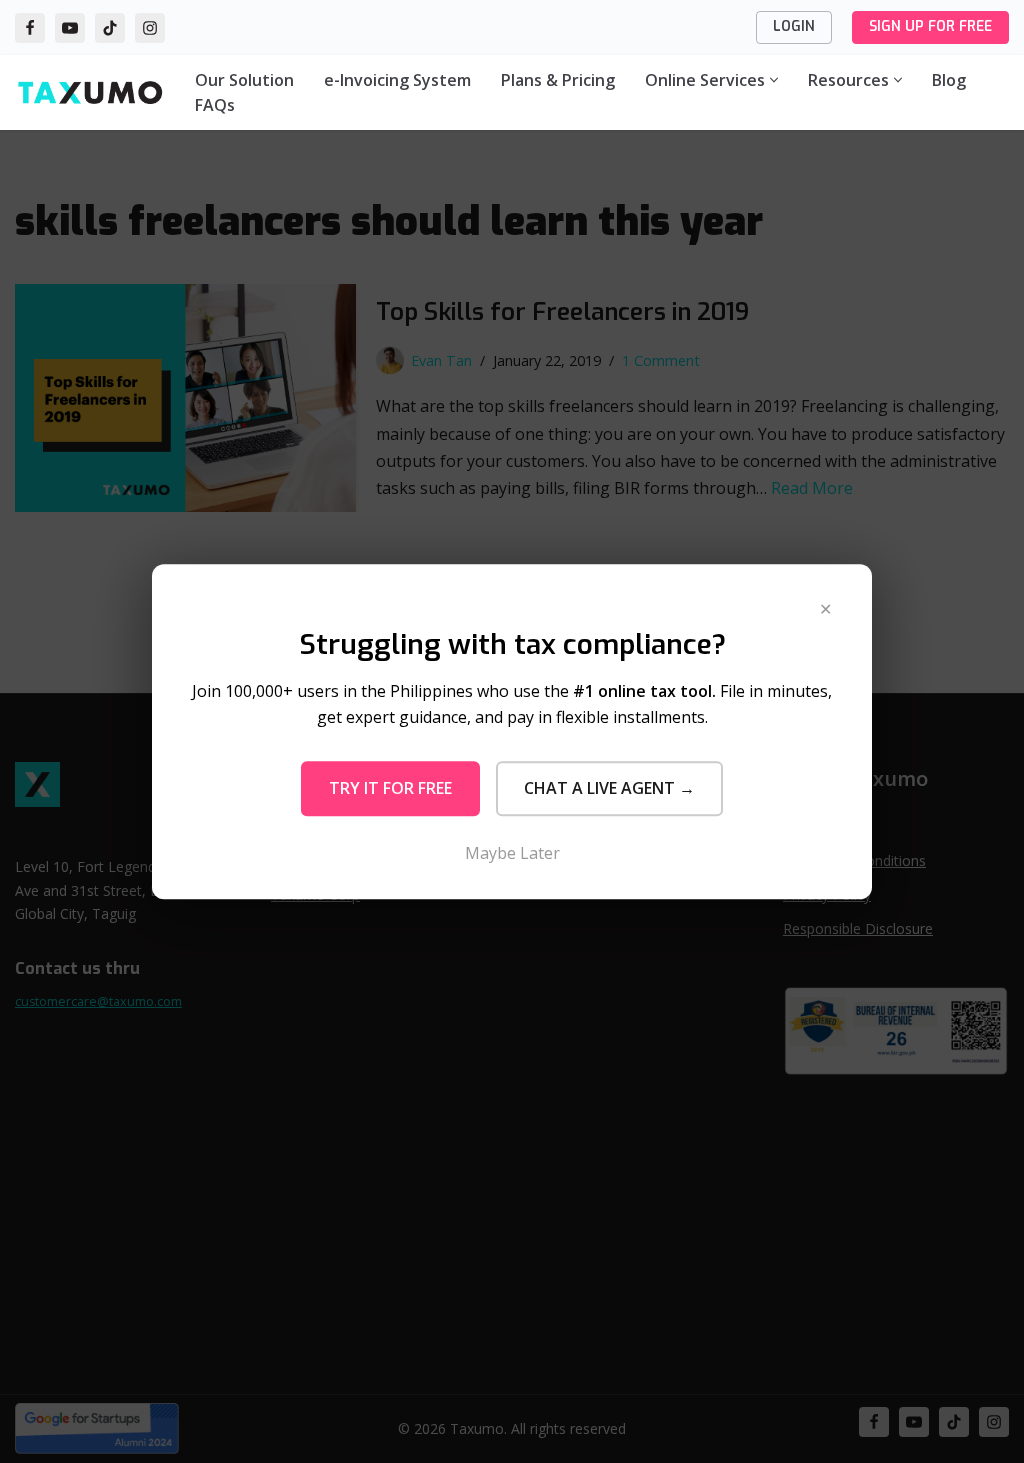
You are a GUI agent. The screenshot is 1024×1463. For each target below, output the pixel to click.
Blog (949, 80)
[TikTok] (110, 28)
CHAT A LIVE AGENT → (609, 788)
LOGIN (794, 26)
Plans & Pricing (558, 80)
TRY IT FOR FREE (390, 788)
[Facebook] (30, 28)
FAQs (215, 105)
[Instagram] (150, 28)
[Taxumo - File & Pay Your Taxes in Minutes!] (90, 92)
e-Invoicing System (397, 80)
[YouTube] (70, 28)
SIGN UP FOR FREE (930, 26)
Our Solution (244, 80)
